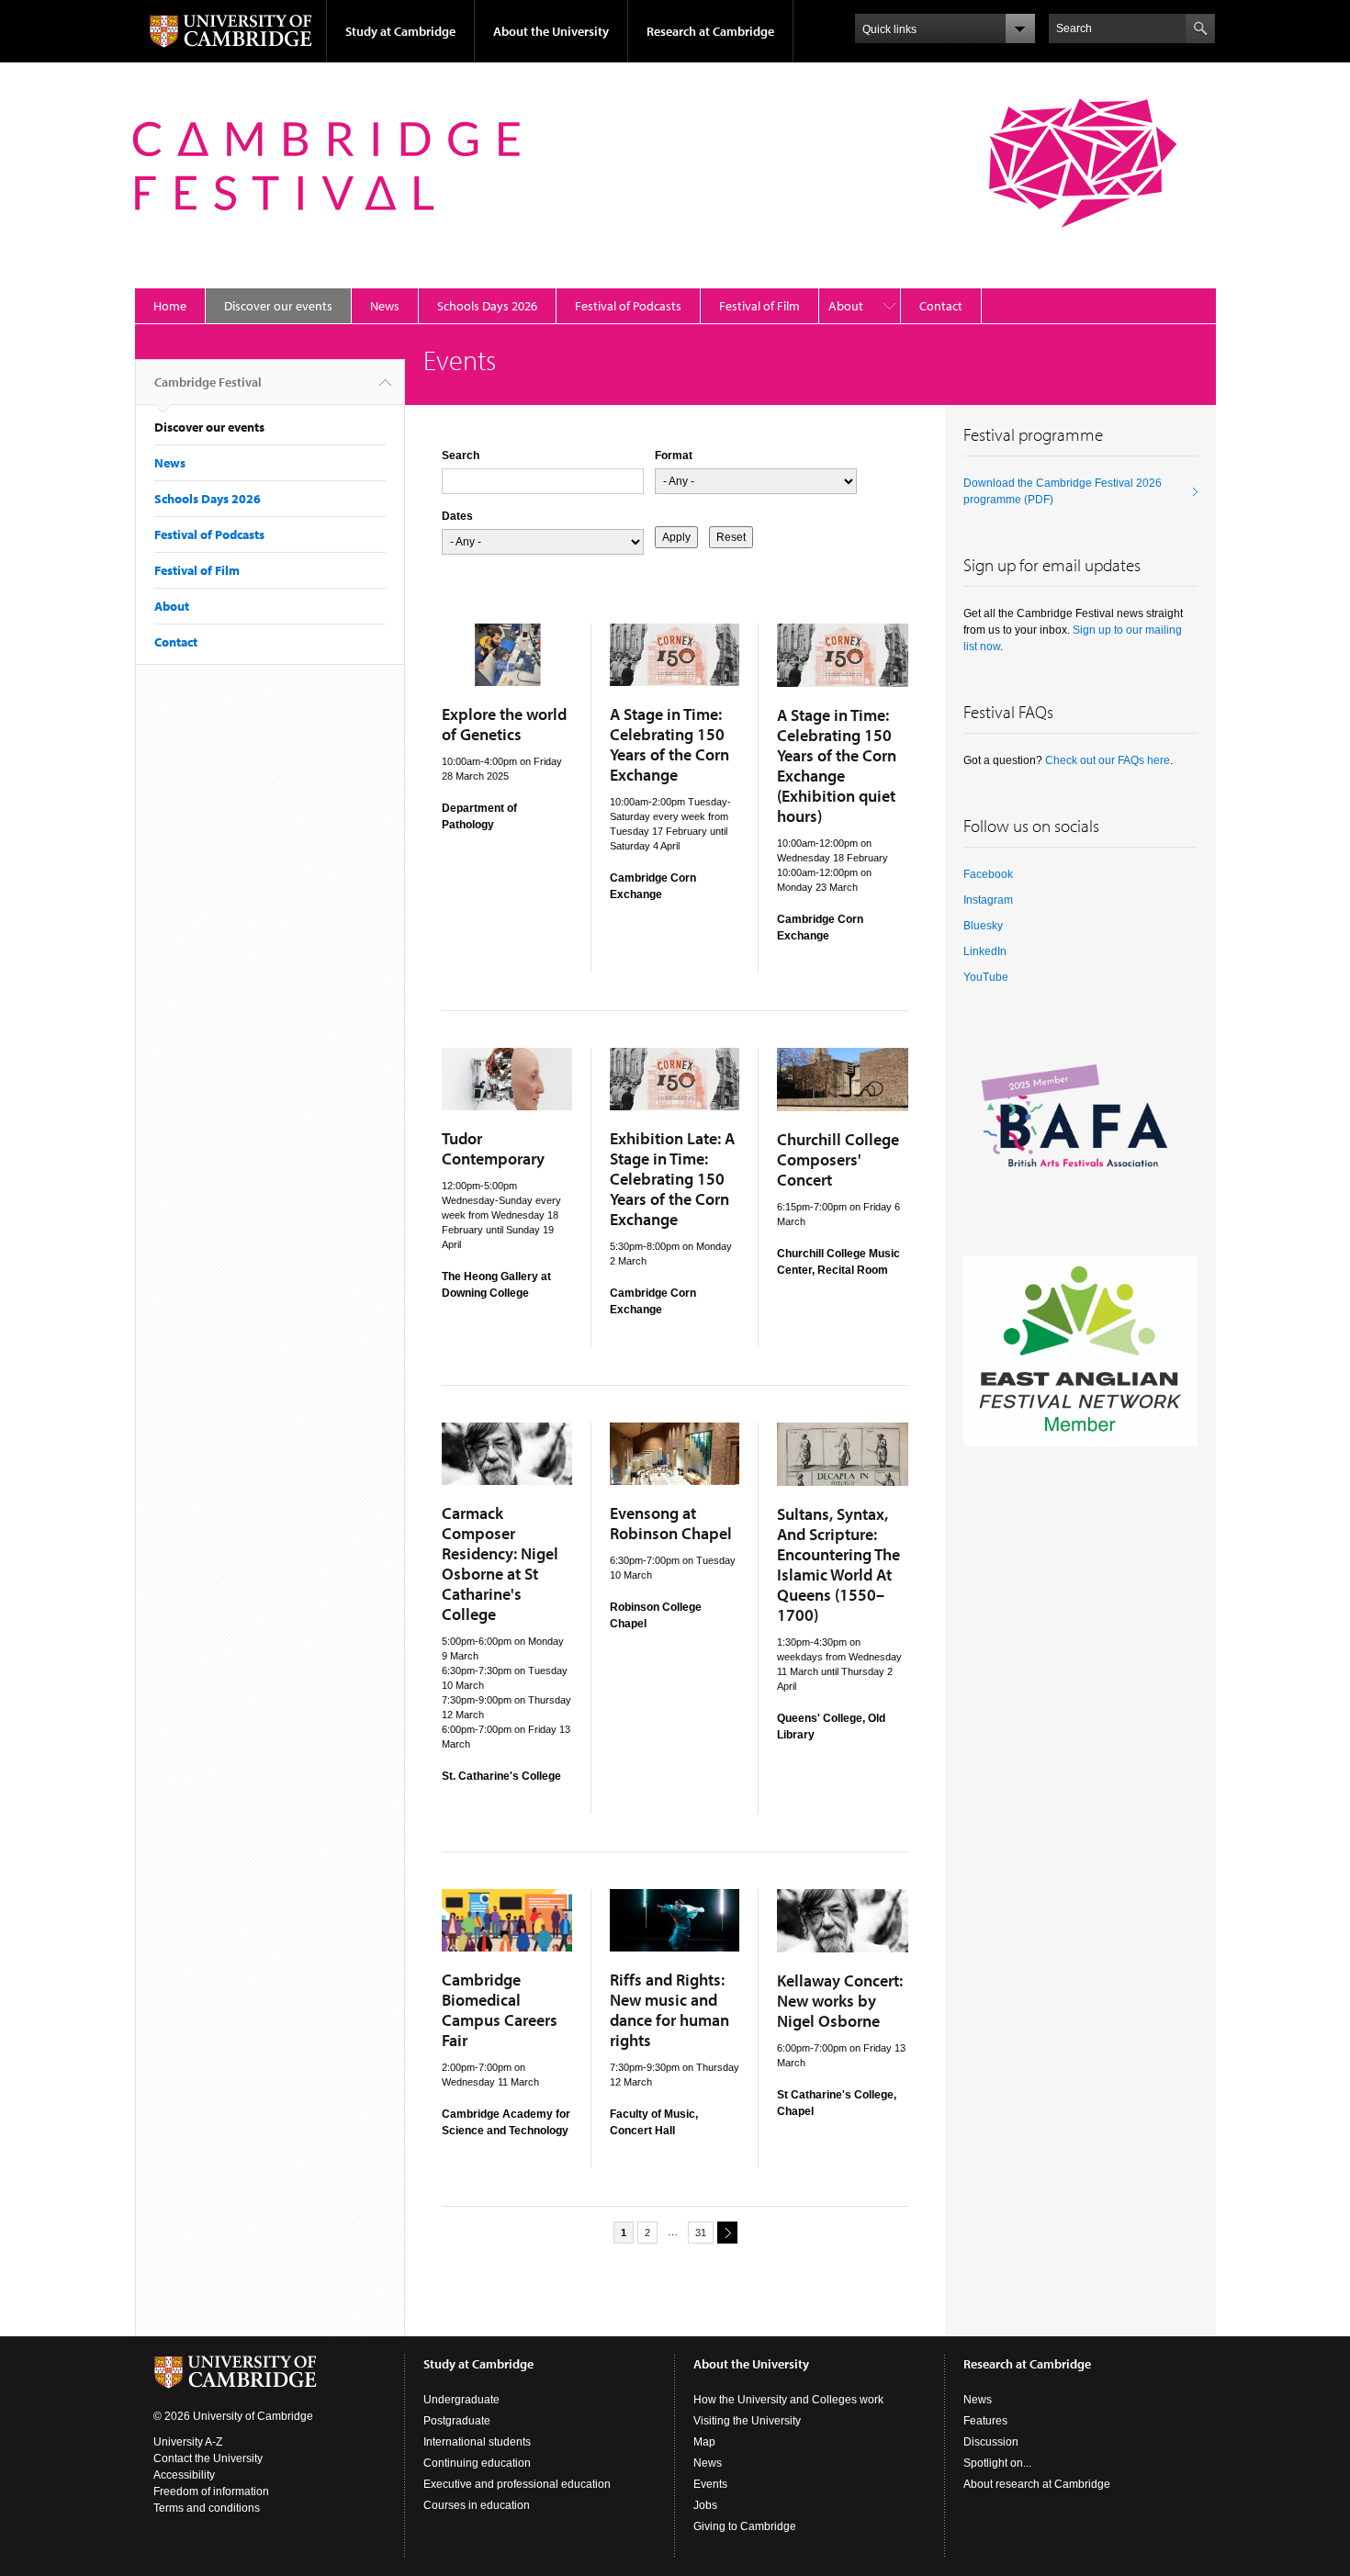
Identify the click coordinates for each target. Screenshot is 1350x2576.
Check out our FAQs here (1108, 760)
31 (701, 2233)
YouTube (986, 977)
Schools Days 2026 (487, 306)
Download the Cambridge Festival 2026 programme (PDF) (1063, 491)
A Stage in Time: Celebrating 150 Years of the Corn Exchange (669, 744)
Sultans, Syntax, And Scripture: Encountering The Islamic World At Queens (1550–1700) (838, 1564)
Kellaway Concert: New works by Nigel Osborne (840, 2001)
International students (477, 2442)
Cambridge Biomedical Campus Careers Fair (500, 2010)
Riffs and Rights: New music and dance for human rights (669, 2010)
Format (674, 456)
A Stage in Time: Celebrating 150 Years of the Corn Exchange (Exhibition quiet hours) (837, 765)
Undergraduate (461, 2400)
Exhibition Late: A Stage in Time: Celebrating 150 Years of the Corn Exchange (672, 1179)
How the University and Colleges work (788, 2400)
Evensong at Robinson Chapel (671, 1523)
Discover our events (278, 306)
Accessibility (184, 2475)
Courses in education (477, 2505)
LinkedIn (985, 951)
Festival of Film (759, 306)
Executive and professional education (517, 2484)
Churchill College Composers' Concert (838, 1159)
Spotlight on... (997, 2463)
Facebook (988, 874)
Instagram (988, 900)
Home (170, 306)
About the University (551, 31)
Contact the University (208, 2458)
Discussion (991, 2442)
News (385, 306)
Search (461, 456)
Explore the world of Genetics (504, 724)
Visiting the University (747, 2421)
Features (985, 2421)
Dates (457, 516)
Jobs (705, 2505)
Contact (941, 306)
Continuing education (477, 2463)
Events (710, 2484)
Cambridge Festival (208, 382)
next (727, 2233)
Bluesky (983, 926)
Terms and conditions (207, 2508)
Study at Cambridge (400, 31)
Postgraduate (457, 2421)
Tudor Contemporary (493, 1148)
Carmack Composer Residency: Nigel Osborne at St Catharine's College (500, 1564)
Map (704, 2442)
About (846, 306)
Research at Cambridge (710, 31)
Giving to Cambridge (745, 2526)
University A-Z (188, 2442)
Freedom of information (211, 2492)
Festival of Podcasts (628, 306)
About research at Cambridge (1037, 2484)
